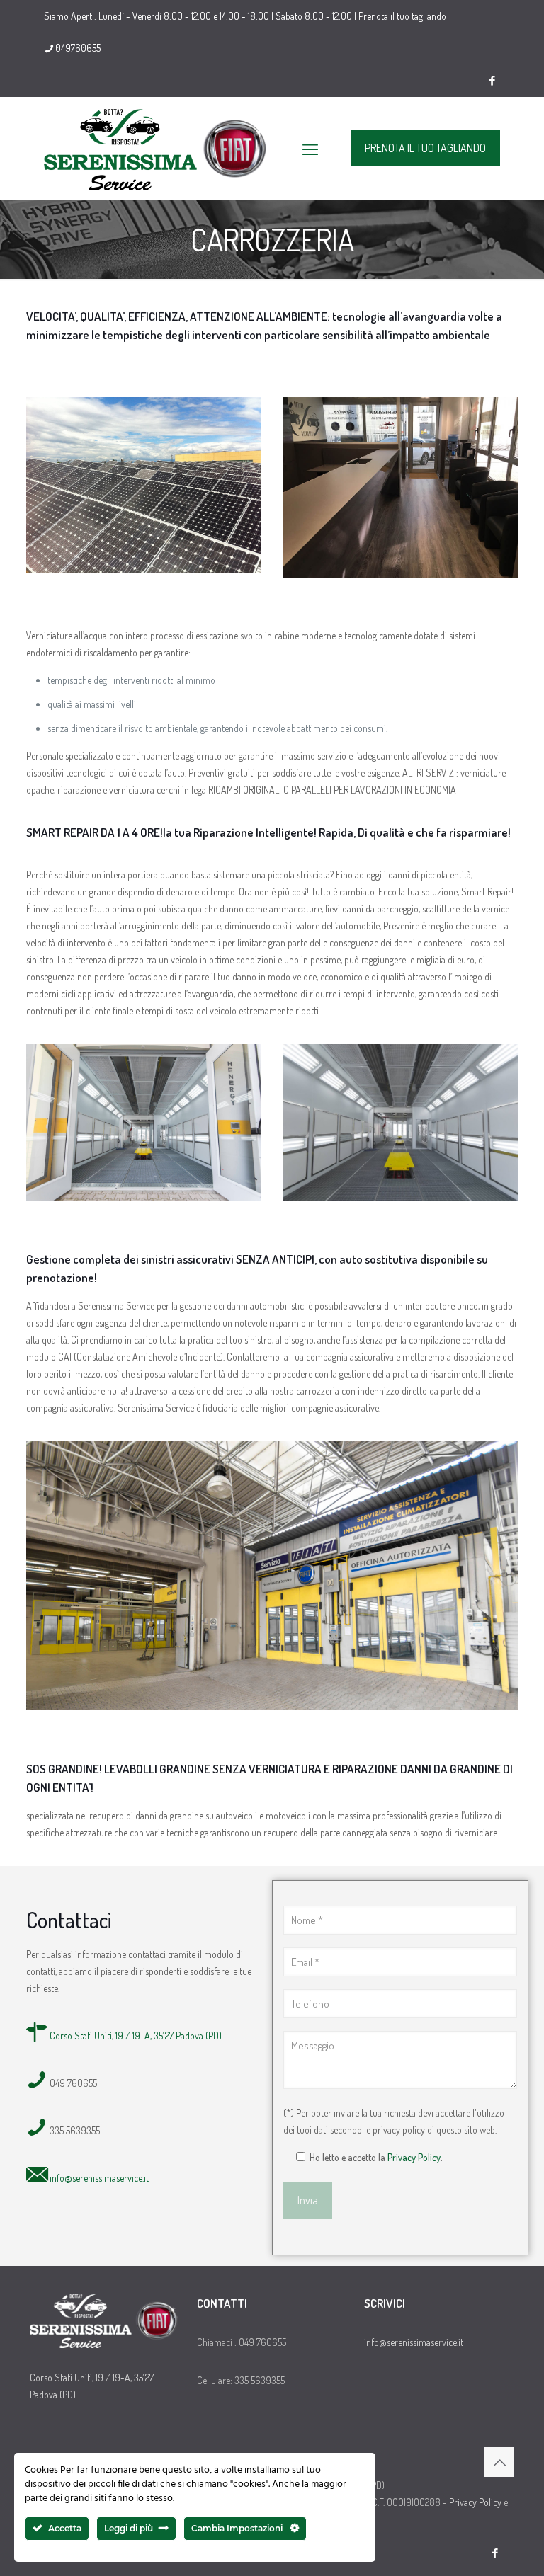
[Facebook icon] (492, 80)
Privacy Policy (414, 2157)
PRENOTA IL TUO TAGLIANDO (425, 148)
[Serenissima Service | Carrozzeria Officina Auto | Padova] (157, 148)
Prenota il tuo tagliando (402, 16)
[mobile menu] (310, 149)
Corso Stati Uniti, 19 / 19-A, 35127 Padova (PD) (136, 2036)
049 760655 (73, 2083)
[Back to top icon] (499, 2462)
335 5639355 (75, 2130)
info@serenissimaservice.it (99, 2178)
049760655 (78, 48)
